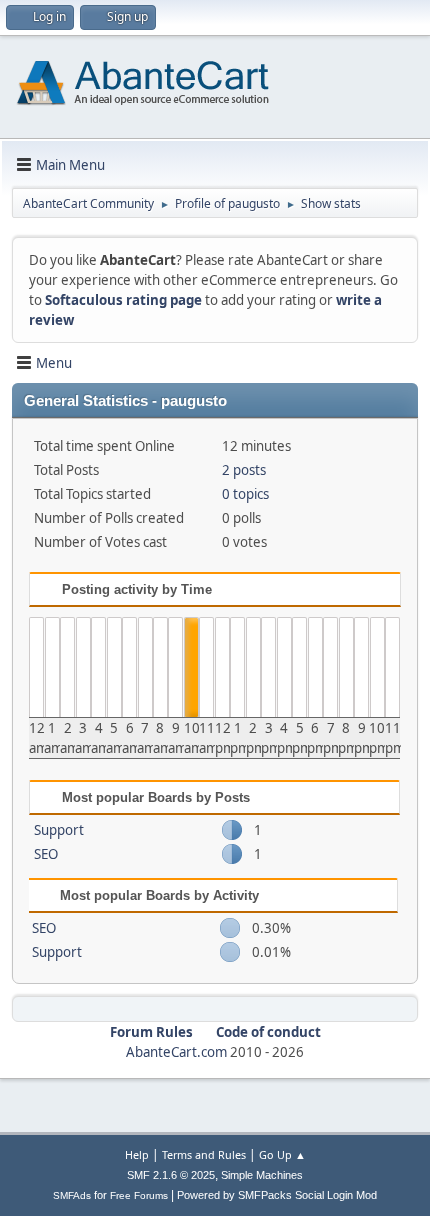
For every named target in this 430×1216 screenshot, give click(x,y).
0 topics (245, 494)
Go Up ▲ (282, 1154)
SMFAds (72, 1195)
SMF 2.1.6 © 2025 (171, 1175)
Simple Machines (262, 1175)
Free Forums (139, 1195)
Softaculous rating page (123, 300)
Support (59, 830)
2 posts (244, 470)
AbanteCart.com (176, 1052)
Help (137, 1154)
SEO (46, 854)
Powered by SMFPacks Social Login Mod (277, 1195)
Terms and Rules (204, 1154)
